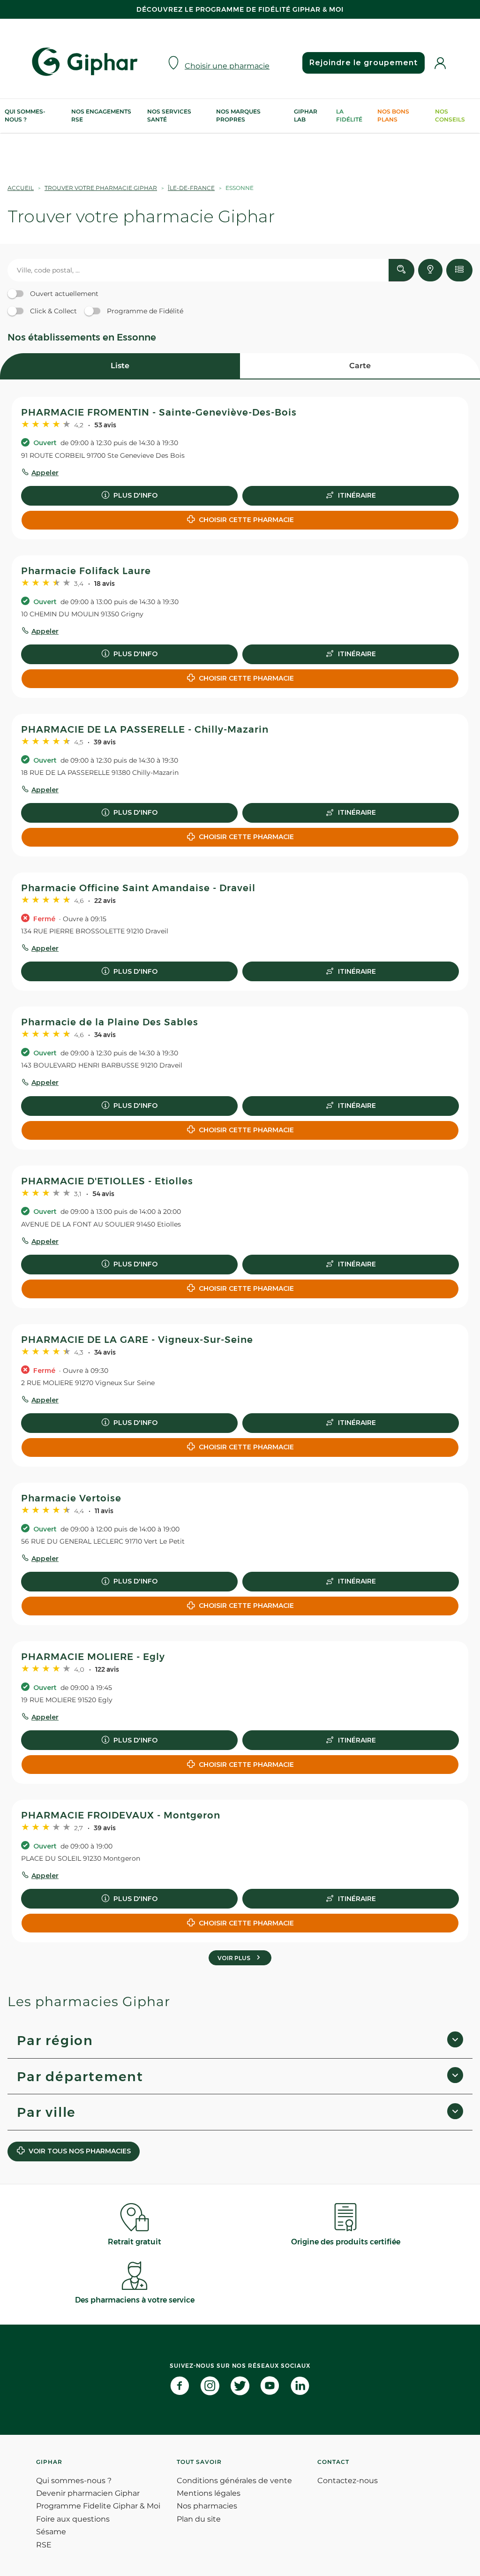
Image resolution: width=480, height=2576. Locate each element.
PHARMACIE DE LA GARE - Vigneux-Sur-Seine (137, 1340)
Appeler (45, 473)
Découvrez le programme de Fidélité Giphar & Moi (240, 9)
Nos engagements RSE (101, 115)
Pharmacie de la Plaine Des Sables (110, 1022)
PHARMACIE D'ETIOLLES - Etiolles (107, 1181)
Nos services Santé (169, 115)
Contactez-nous (348, 2481)
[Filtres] (459, 270)
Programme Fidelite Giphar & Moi (98, 2506)
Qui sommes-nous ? (25, 115)
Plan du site (199, 2519)
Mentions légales (209, 2493)
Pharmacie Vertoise (71, 1498)
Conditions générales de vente (234, 2481)
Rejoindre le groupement (364, 63)
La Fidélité (349, 115)
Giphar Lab (306, 115)
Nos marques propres (238, 115)
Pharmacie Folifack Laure (86, 571)
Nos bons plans (393, 115)
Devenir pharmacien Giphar (88, 2493)
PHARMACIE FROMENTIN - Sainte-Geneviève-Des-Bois (159, 412)
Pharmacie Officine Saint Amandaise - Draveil (138, 888)
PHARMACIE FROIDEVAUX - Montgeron (121, 1815)
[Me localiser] (430, 270)
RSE (44, 2545)
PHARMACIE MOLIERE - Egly (93, 1657)
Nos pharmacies (207, 2506)
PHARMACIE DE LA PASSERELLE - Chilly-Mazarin (145, 729)
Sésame (51, 2532)
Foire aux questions (73, 2519)
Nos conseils (450, 115)
